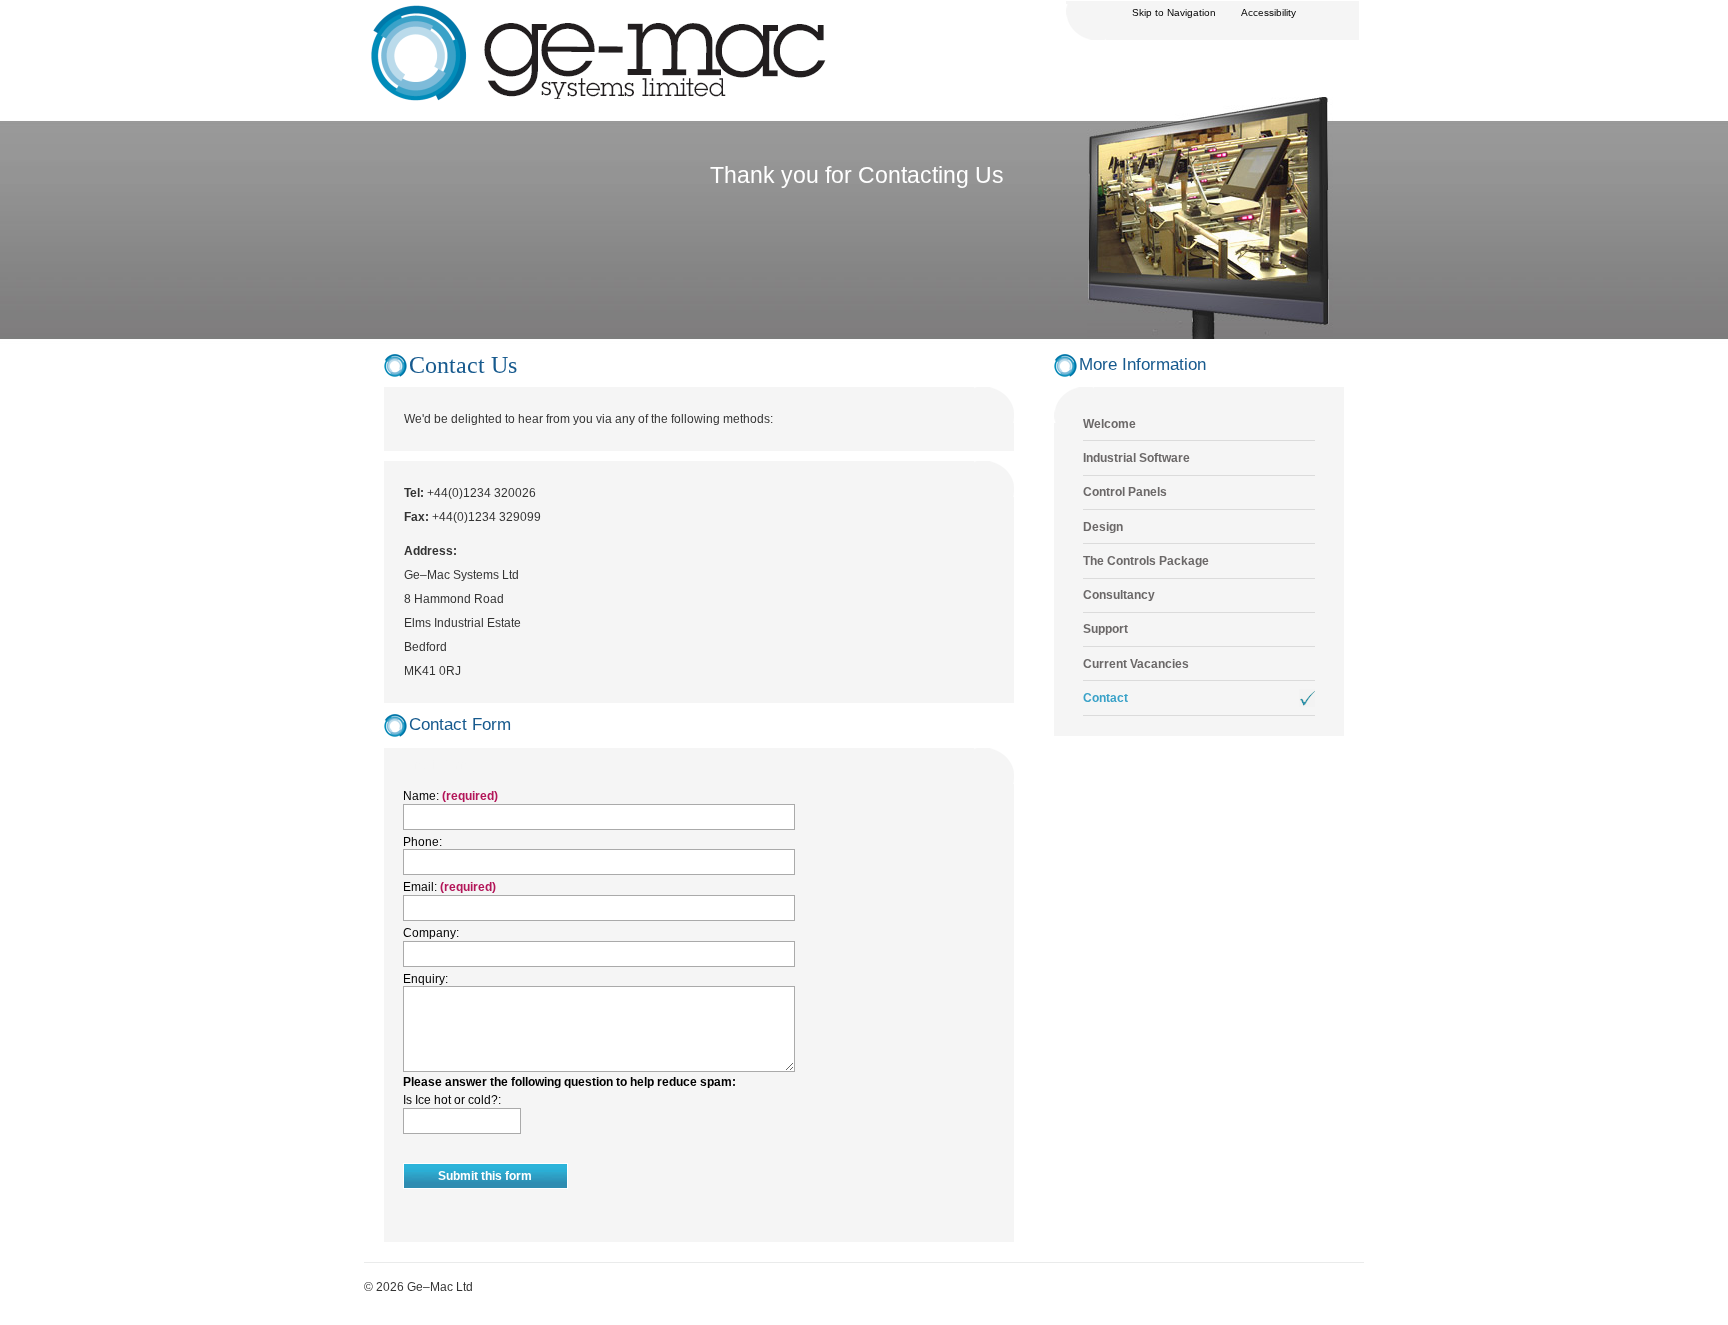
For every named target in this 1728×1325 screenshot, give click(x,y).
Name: (422, 796)
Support (1105, 629)
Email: (421, 887)
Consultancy (1119, 595)
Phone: (422, 842)
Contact (1105, 698)
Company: (431, 933)
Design (1103, 527)
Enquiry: (425, 979)
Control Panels (1125, 492)
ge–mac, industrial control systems (457, 13)
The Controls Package (1146, 561)
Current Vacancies (1136, 664)
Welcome (1109, 424)
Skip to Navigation (1174, 12)
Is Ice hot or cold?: (452, 1100)
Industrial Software (1136, 458)
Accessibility (1268, 12)
